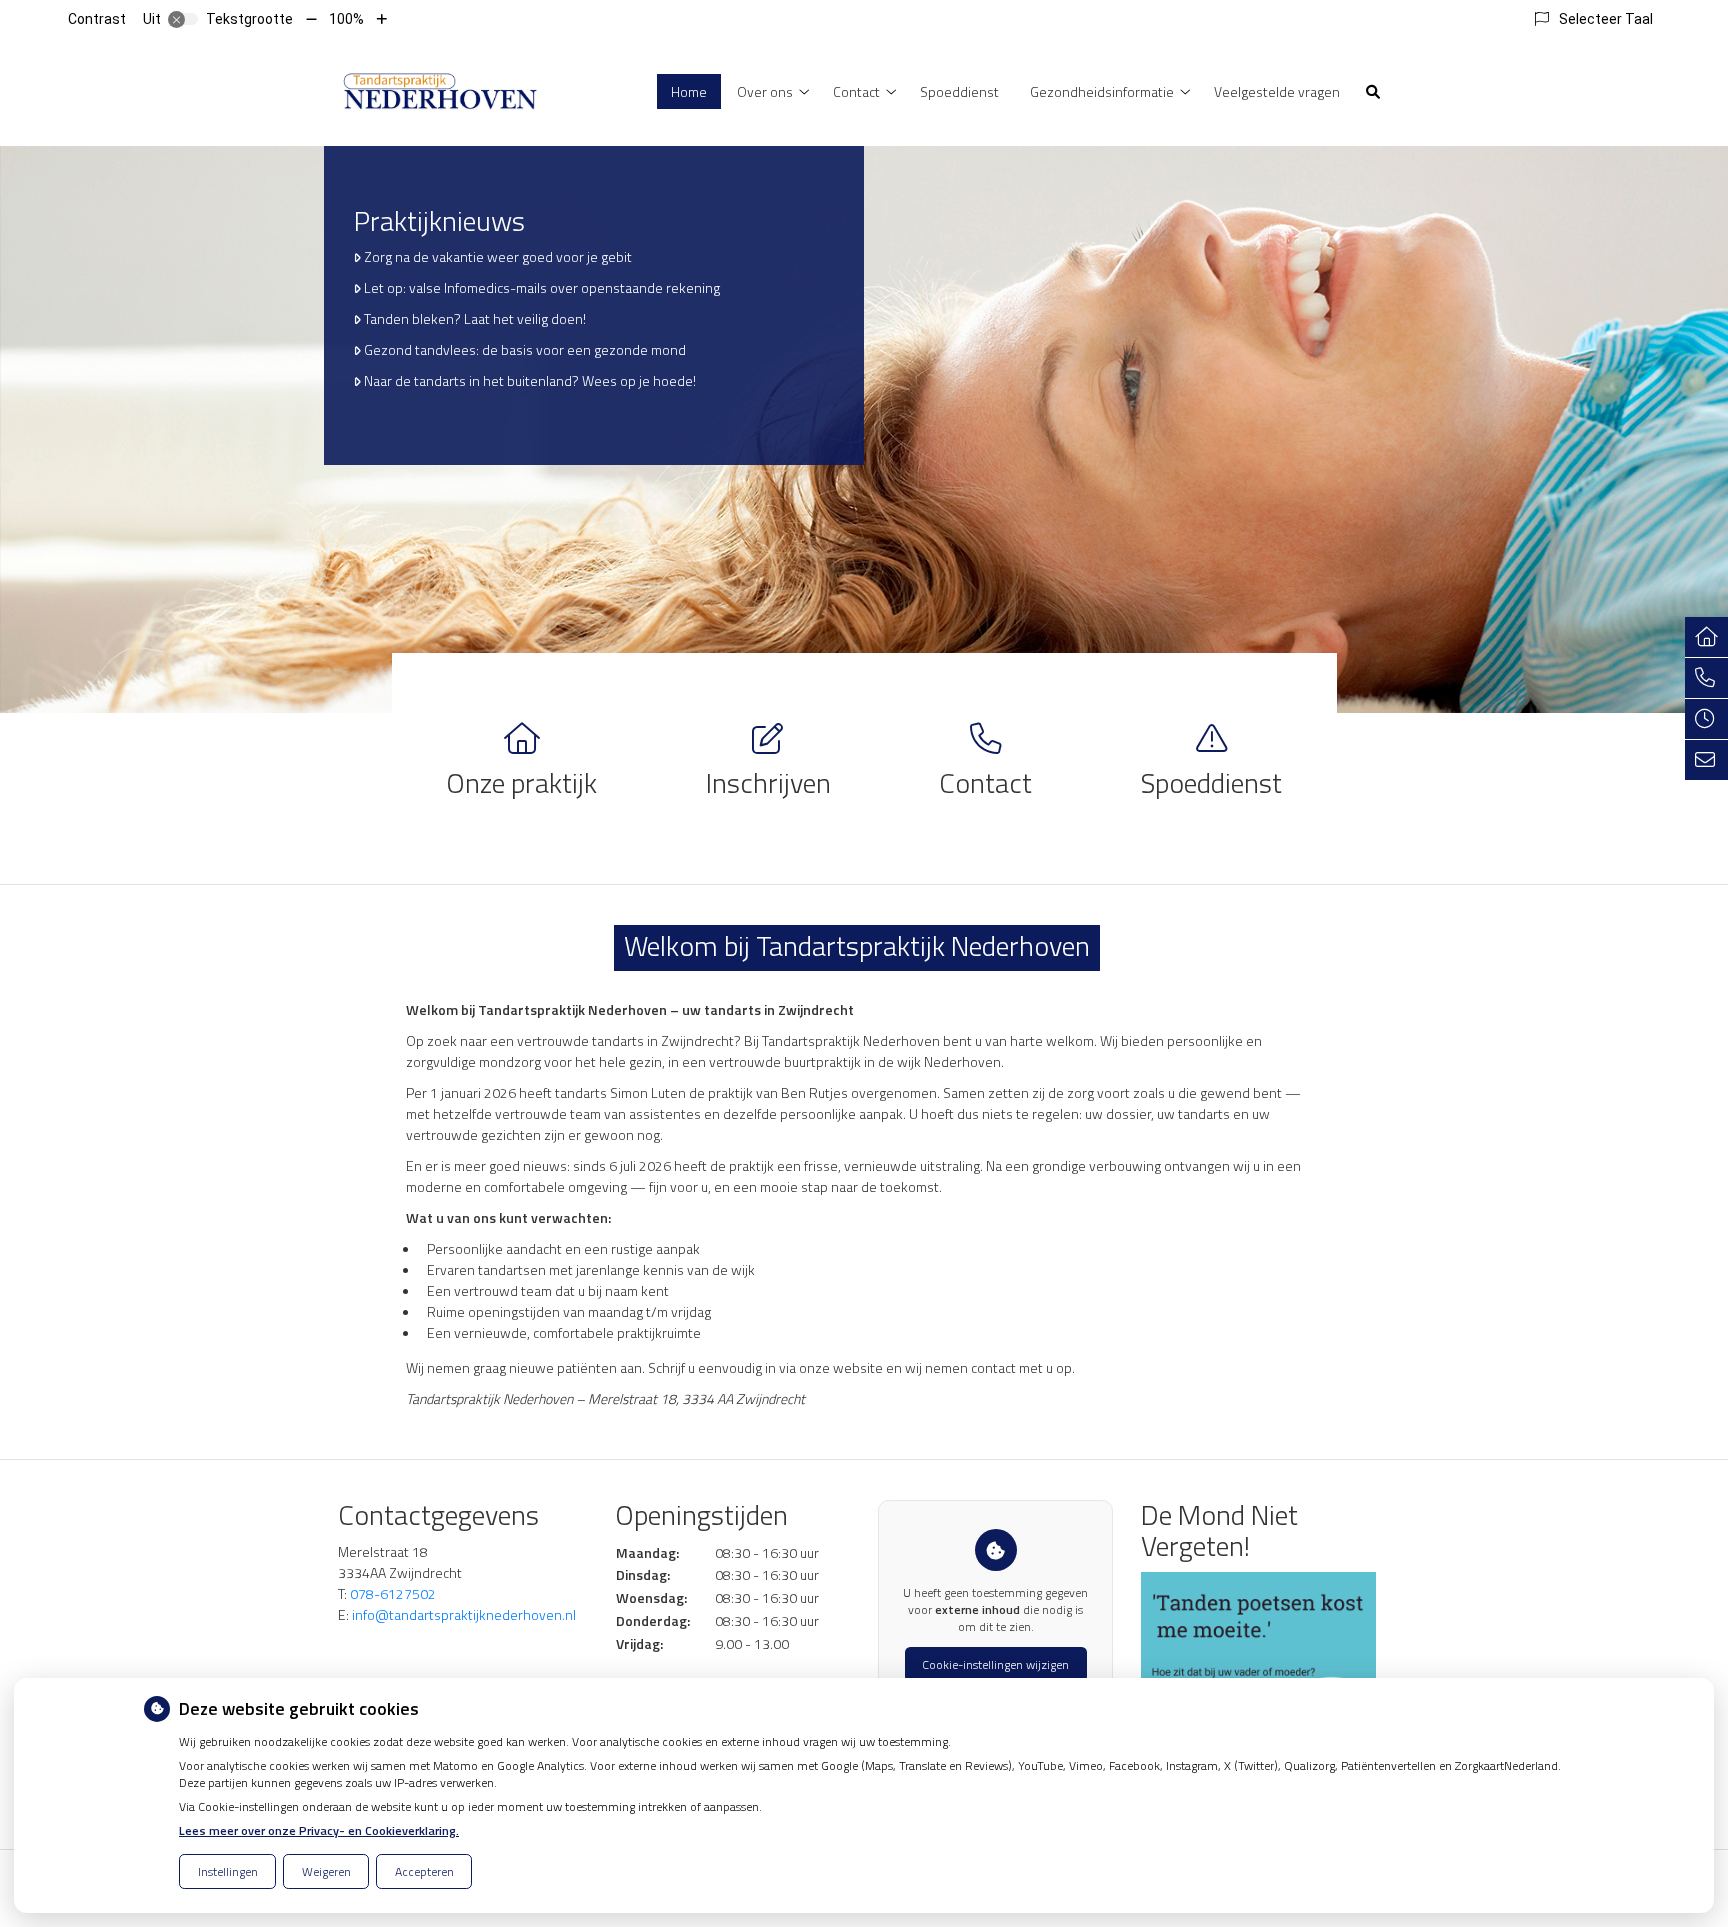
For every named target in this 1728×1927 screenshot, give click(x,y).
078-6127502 (393, 1593)
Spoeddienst (959, 91)
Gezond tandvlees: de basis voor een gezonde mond (525, 349)
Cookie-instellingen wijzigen (995, 1664)
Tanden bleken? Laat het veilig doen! (475, 318)
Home (689, 91)
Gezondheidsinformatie (1102, 91)
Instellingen (228, 1871)
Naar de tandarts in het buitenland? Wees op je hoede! (530, 380)
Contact (856, 91)
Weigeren (326, 1871)
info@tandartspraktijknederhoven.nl (464, 1614)
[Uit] (183, 19)
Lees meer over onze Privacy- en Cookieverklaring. (319, 1830)
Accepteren (424, 1871)
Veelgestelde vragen (1277, 91)
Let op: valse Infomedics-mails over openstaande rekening (542, 287)
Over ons (765, 91)
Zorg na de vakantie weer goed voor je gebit (498, 256)
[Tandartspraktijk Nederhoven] (439, 89)
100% (346, 19)
